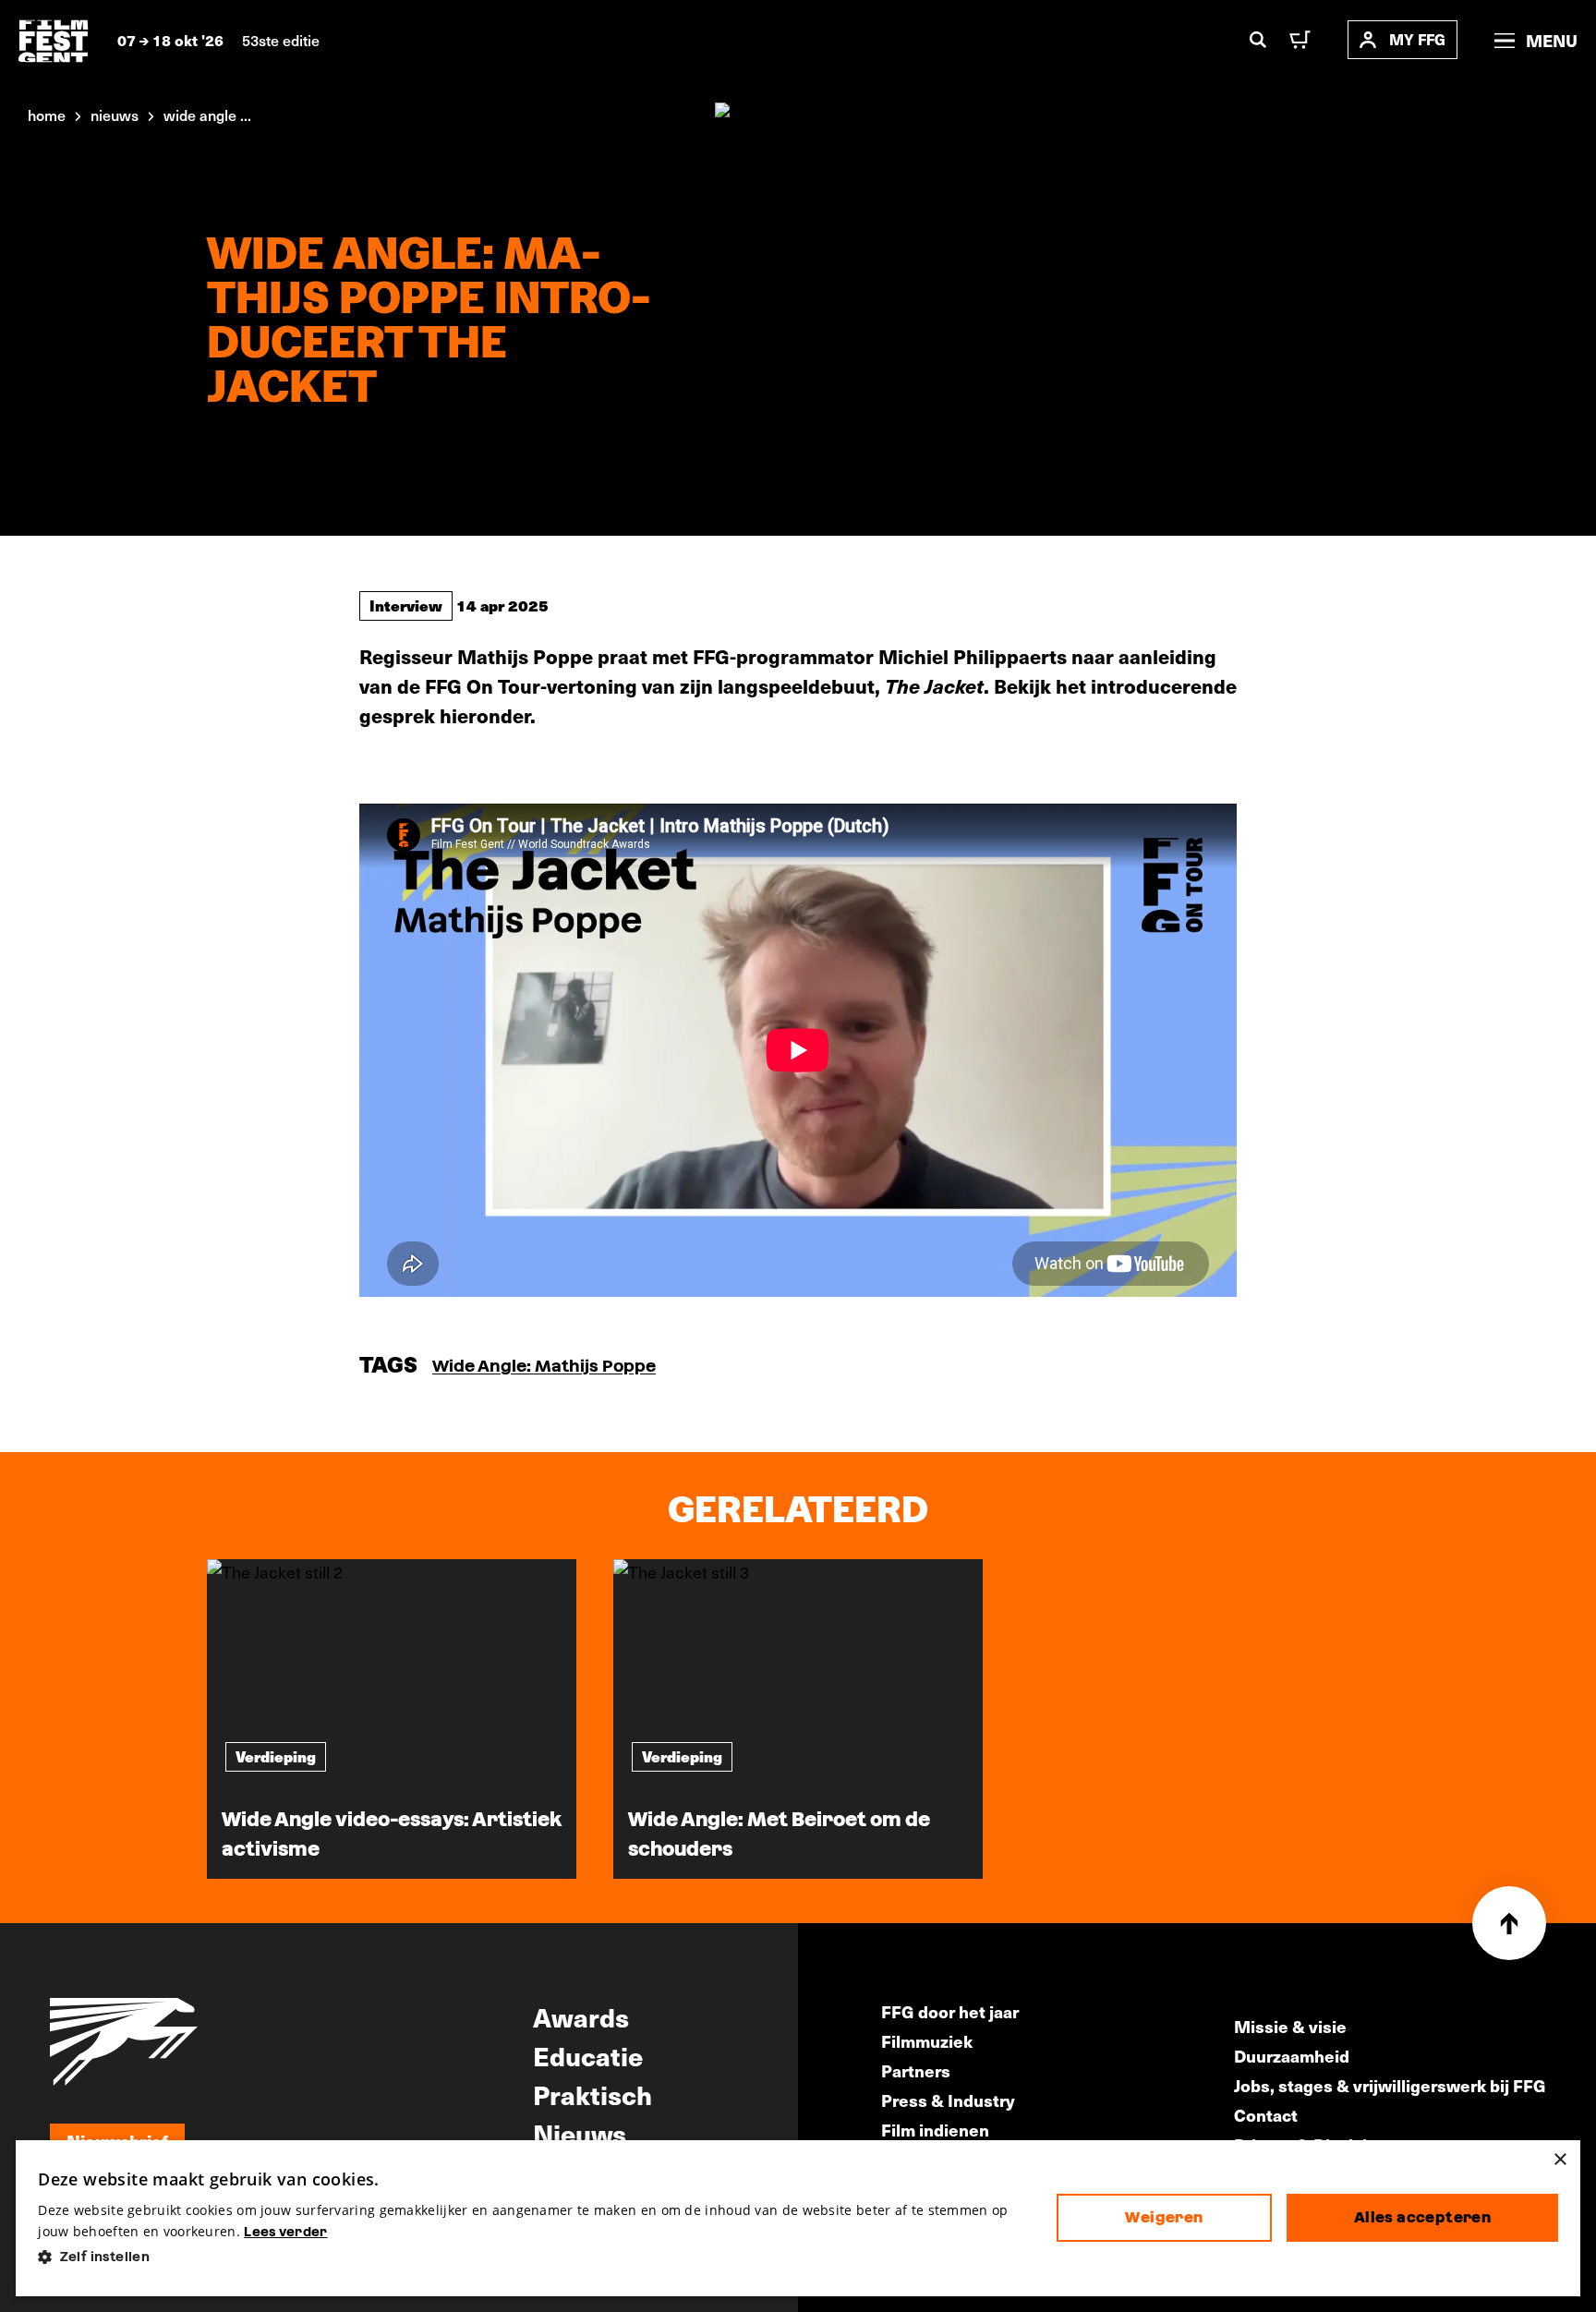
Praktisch (592, 2094)
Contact (1266, 2115)
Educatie (588, 2055)
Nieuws (580, 2133)
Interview (406, 605)
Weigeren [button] (1164, 2217)
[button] (532, 2257)
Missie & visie (1290, 2026)
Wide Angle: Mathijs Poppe (544, 1366)
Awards (581, 2016)
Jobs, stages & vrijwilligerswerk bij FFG (1390, 2085)
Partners (916, 2070)
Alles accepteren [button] (1422, 2217)
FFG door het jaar (950, 2011)
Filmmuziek (927, 2041)
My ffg (1417, 39)
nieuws (115, 115)
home (47, 115)
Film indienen (935, 2130)
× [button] (1560, 2160)
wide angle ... (207, 115)
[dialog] (798, 2218)
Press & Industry (948, 2100)
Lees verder (285, 2232)
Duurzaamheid (1292, 2056)
